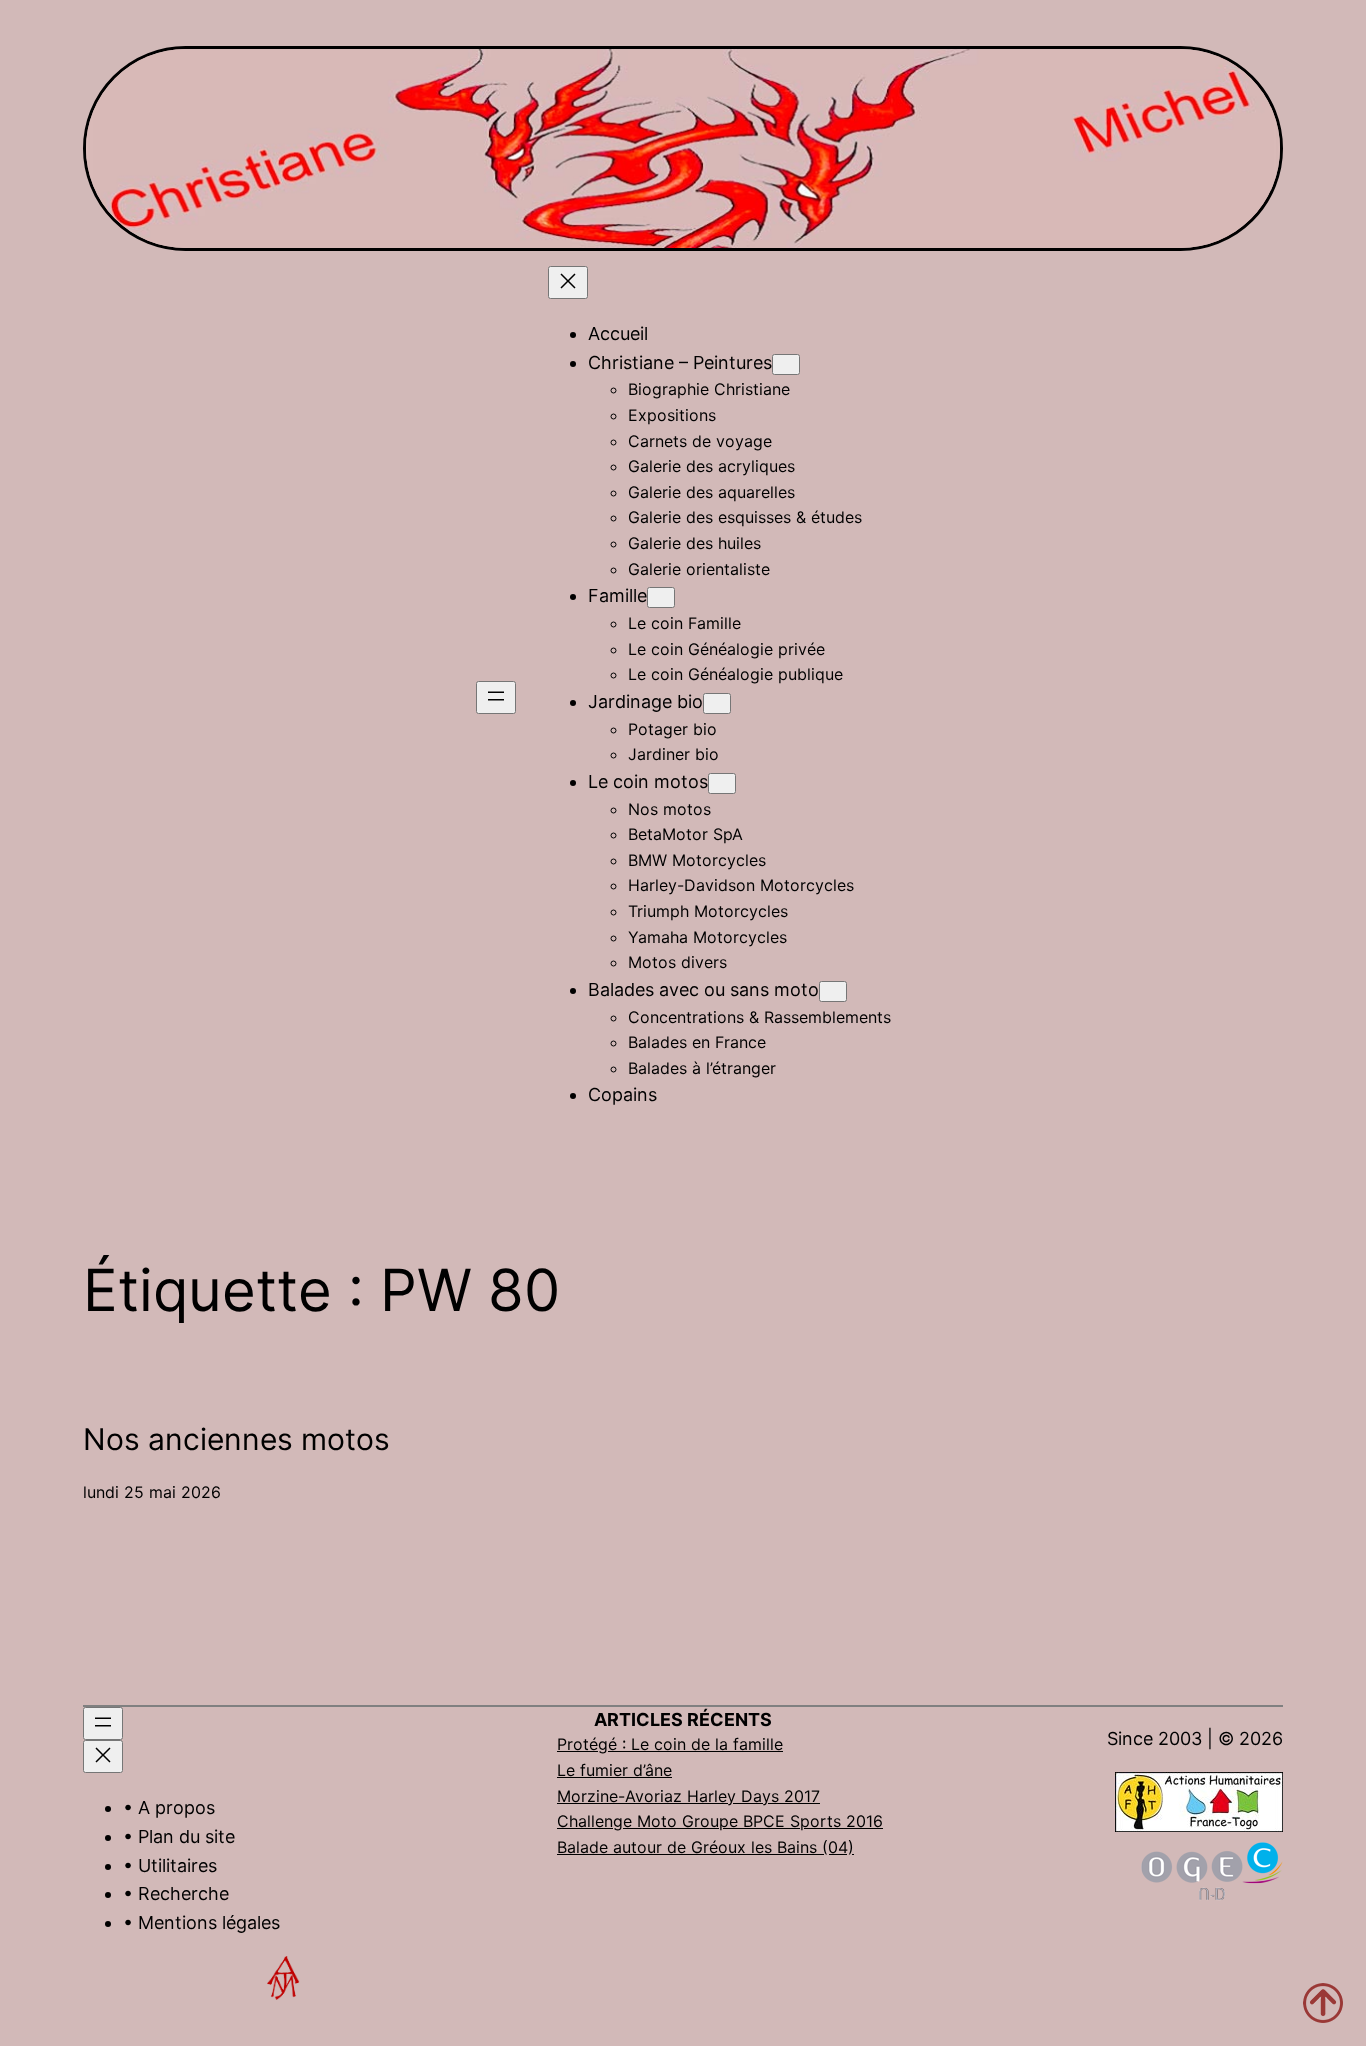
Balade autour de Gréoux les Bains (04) (705, 1847)
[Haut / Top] (1323, 2003)
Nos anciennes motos (236, 1439)
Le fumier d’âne (614, 1770)
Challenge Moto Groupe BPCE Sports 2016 (720, 1821)
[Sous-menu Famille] (661, 597)
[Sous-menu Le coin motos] (722, 783)
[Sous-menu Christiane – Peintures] (786, 364)
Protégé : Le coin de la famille (670, 1744)
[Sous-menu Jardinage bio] (717, 703)
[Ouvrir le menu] (496, 697)
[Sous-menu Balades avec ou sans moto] (833, 991)
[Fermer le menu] (568, 282)
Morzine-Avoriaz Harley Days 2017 (688, 1796)
